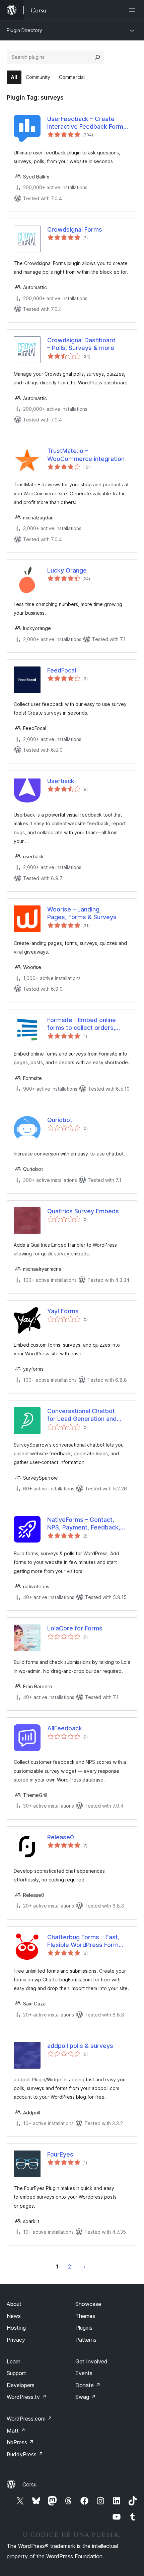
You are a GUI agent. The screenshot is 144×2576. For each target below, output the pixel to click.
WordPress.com (29, 2419)
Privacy (16, 2340)
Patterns (86, 2340)
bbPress (20, 2442)
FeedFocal (62, 670)
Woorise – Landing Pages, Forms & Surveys (82, 913)
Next (84, 2266)
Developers (21, 2385)
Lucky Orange (67, 570)
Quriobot (60, 1120)
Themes (85, 2316)
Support (16, 2373)
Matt (16, 2431)
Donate (88, 2385)
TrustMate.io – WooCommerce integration (86, 455)
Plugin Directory (24, 30)
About (14, 2304)
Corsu (29, 2484)
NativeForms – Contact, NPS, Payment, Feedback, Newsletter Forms (84, 1524)
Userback (61, 781)
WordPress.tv (27, 2397)
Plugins (84, 2328)
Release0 (61, 1837)
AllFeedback (65, 1728)
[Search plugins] (97, 57)
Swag (86, 2397)
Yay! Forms (63, 1311)
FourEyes (60, 2154)
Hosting (16, 2328)
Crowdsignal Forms (75, 229)
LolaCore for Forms (75, 1628)
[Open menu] (133, 10)
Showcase (88, 2304)
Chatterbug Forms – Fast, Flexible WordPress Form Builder (83, 1941)
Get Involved (91, 2361)
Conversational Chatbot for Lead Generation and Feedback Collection (82, 1415)
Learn (14, 2361)
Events (84, 2373)
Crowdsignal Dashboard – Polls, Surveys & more (81, 344)
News (14, 2316)
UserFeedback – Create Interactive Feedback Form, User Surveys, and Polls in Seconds (86, 123)
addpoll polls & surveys (80, 2046)
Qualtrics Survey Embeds (83, 1211)
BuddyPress (25, 2454)
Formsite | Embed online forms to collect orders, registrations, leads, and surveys (82, 1024)
